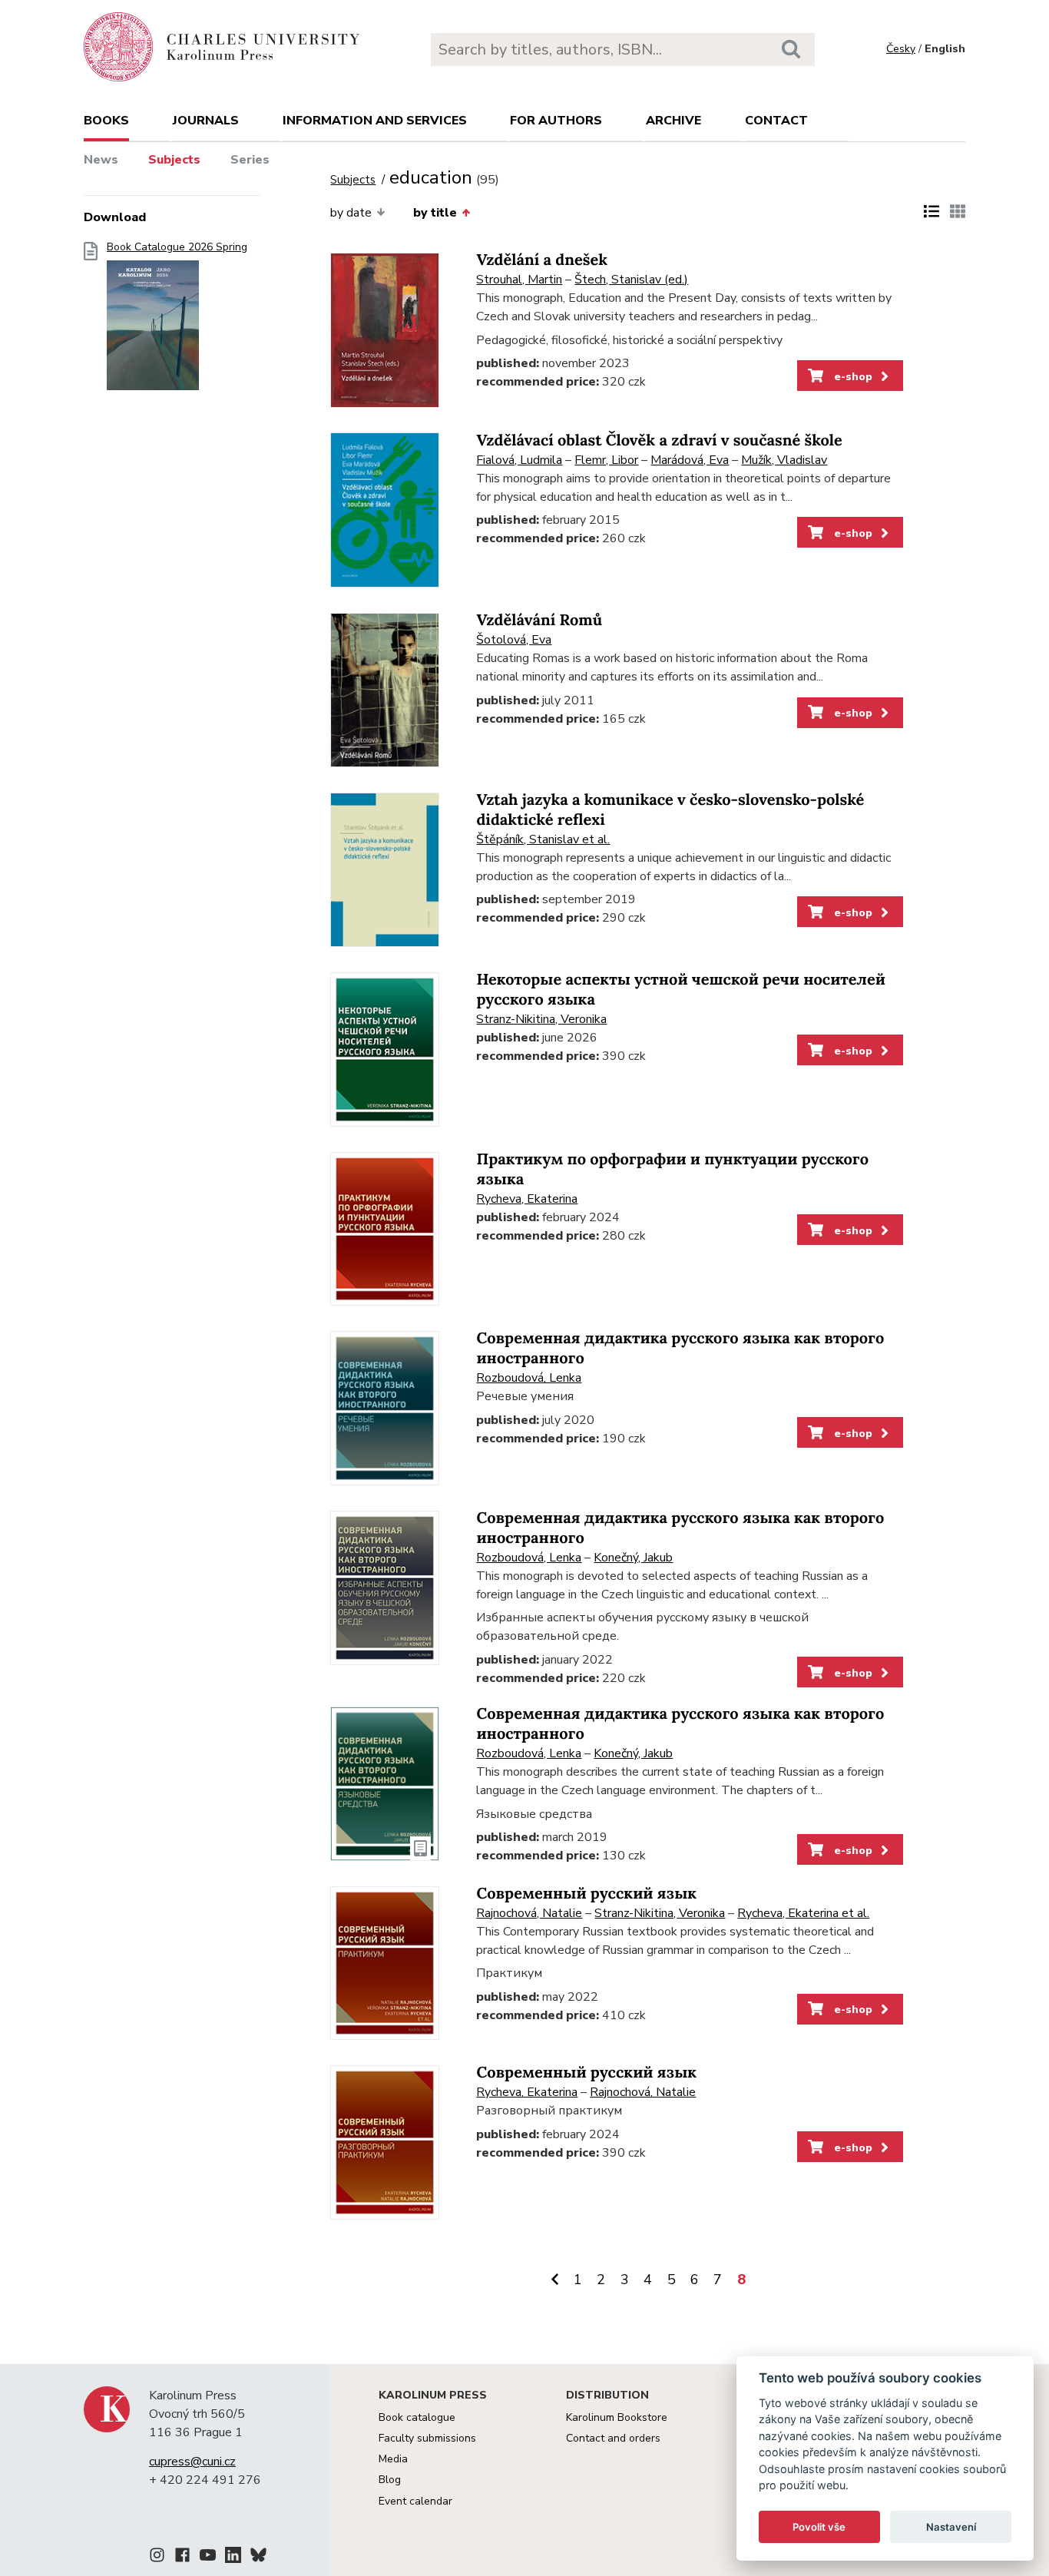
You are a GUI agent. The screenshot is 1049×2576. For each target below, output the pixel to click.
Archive (673, 121)
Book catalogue (417, 2417)
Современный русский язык (586, 1894)
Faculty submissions (427, 2438)
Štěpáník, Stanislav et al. (543, 839)
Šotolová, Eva (514, 640)
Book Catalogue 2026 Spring (177, 247)
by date (351, 213)
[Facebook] (182, 2558)
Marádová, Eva (690, 460)
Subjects (174, 160)
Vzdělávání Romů (539, 620)
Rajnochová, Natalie (529, 1913)
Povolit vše (819, 2527)
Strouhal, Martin (519, 280)
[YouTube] (208, 2558)
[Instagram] (157, 2558)
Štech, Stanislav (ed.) (631, 280)
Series (250, 160)
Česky (901, 49)
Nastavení (951, 2527)
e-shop (852, 376)
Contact (776, 121)
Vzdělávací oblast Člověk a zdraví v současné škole (659, 440)
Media (393, 2459)
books (106, 121)
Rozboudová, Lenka (529, 1378)
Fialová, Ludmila (519, 460)
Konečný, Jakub (633, 1558)
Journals (206, 121)
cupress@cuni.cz (192, 2462)
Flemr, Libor (606, 460)
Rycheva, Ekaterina (527, 1199)
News (101, 160)
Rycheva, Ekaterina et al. (803, 1913)
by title (435, 213)
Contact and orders (613, 2438)
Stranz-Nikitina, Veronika (541, 1019)
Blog (390, 2480)
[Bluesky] (258, 2558)
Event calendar (415, 2501)
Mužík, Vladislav (784, 460)
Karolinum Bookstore (617, 2417)
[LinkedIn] (233, 2558)
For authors (556, 121)
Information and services (375, 121)
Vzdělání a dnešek (542, 260)
